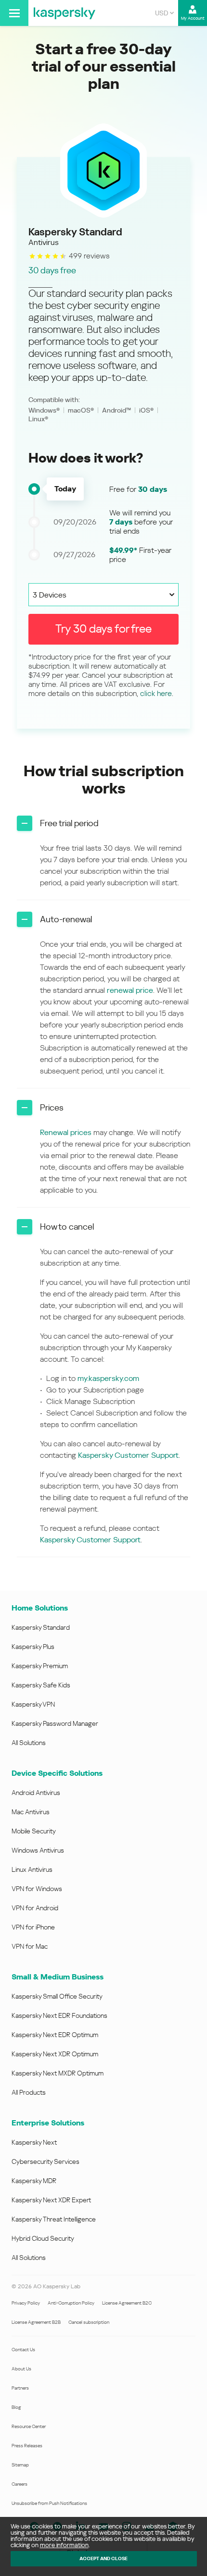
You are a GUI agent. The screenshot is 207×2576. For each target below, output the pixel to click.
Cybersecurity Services (45, 2161)
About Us (21, 2369)
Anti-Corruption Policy (71, 2303)
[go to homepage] (65, 13)
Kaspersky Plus (33, 1647)
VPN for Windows (37, 1889)
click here (156, 693)
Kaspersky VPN (33, 1704)
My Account (193, 18)
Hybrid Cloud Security (43, 2238)
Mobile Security (34, 1831)
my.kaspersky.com (108, 1378)
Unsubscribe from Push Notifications (49, 2503)
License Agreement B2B (36, 2322)
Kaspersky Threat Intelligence (54, 2219)
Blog (16, 2407)
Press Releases (27, 2446)
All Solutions (29, 1743)
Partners (20, 2388)
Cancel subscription (89, 2322)
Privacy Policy (26, 2303)
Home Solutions (40, 1608)
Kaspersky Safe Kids (41, 1685)
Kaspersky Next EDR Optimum (55, 2035)
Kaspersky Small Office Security (57, 1996)
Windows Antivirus (38, 1850)
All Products (29, 2092)
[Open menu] (14, 13)
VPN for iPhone (33, 1927)
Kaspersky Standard (41, 1627)
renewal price (130, 990)
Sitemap (20, 2465)
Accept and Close (103, 2558)
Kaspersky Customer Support (128, 1455)
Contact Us (23, 2350)
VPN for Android (35, 1908)
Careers (19, 2484)
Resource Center (29, 2426)
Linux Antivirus (32, 1869)
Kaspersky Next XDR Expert (51, 2200)
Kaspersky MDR (34, 2181)
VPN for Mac (30, 1946)
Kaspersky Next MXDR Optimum (58, 2073)
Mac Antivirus (31, 1812)
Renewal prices (66, 1132)
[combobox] (164, 13)
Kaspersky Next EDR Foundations (59, 2015)
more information (64, 2545)
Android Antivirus (36, 1793)
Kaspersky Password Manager (55, 1723)
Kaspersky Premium (40, 1666)
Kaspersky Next (34, 2142)
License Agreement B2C (127, 2303)
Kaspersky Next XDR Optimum (55, 2054)
